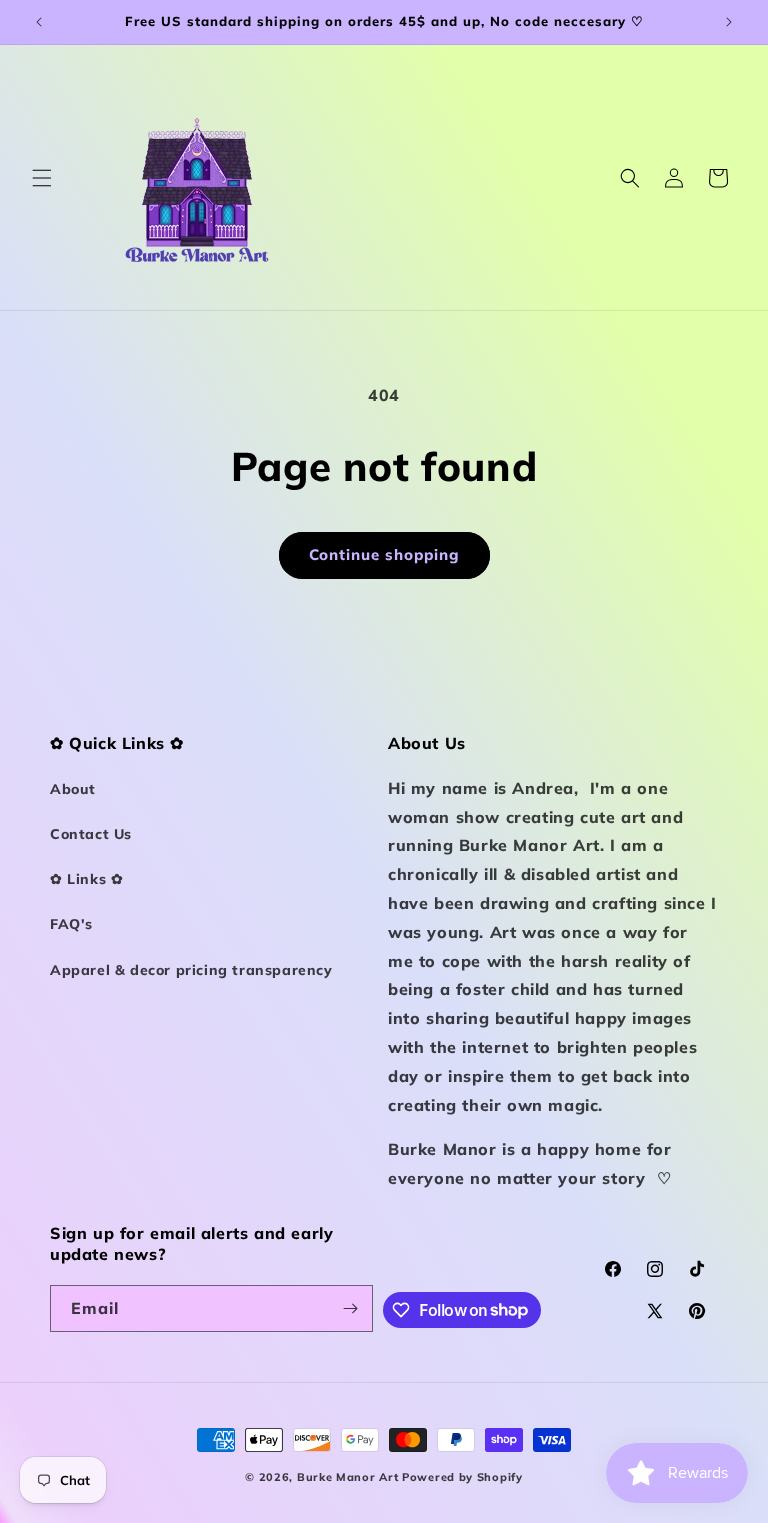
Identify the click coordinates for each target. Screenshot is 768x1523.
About (73, 789)
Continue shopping (384, 554)
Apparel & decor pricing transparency (191, 970)
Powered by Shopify (462, 1477)
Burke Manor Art (348, 1477)
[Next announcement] (729, 22)
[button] (42, 178)
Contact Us (91, 834)
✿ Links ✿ (86, 879)
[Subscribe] (350, 1308)
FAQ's (71, 924)
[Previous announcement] (39, 22)
